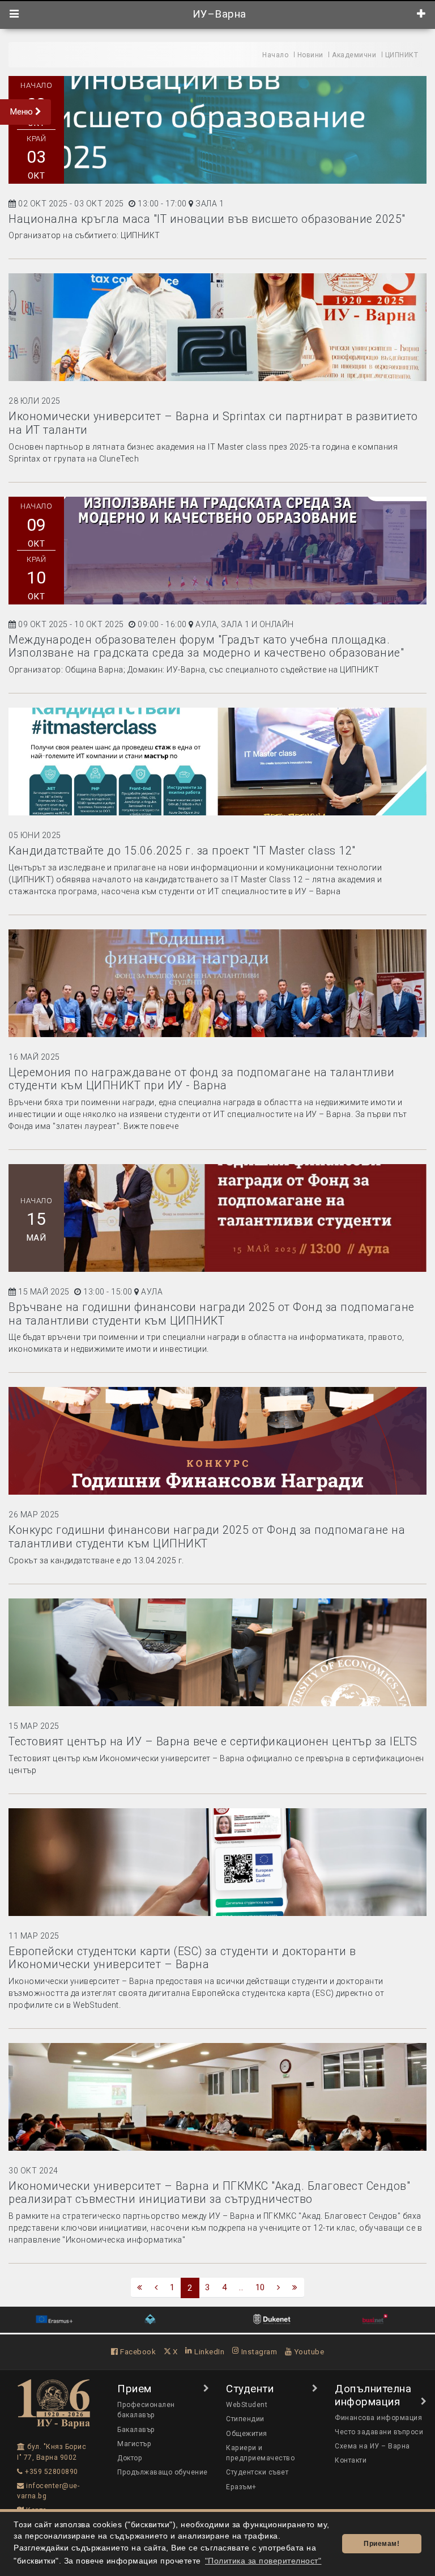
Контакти (351, 2460)
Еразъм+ (241, 2487)
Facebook (137, 2351)
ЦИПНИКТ (402, 55)
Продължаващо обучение (163, 2472)
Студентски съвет (257, 2472)
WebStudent (247, 2405)
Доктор (130, 2458)
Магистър (134, 2444)
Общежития (247, 2434)
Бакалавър (136, 2430)
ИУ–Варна (218, 14)
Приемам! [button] (381, 2544)
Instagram (258, 2351)
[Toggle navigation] (14, 14)
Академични (354, 55)
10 (260, 2287)
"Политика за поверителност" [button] (263, 2561)
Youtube (308, 2351)
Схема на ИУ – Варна (372, 2446)
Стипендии (245, 2419)
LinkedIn (208, 2351)
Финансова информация (378, 2418)
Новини (310, 55)
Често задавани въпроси (379, 2432)
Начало (275, 55)
